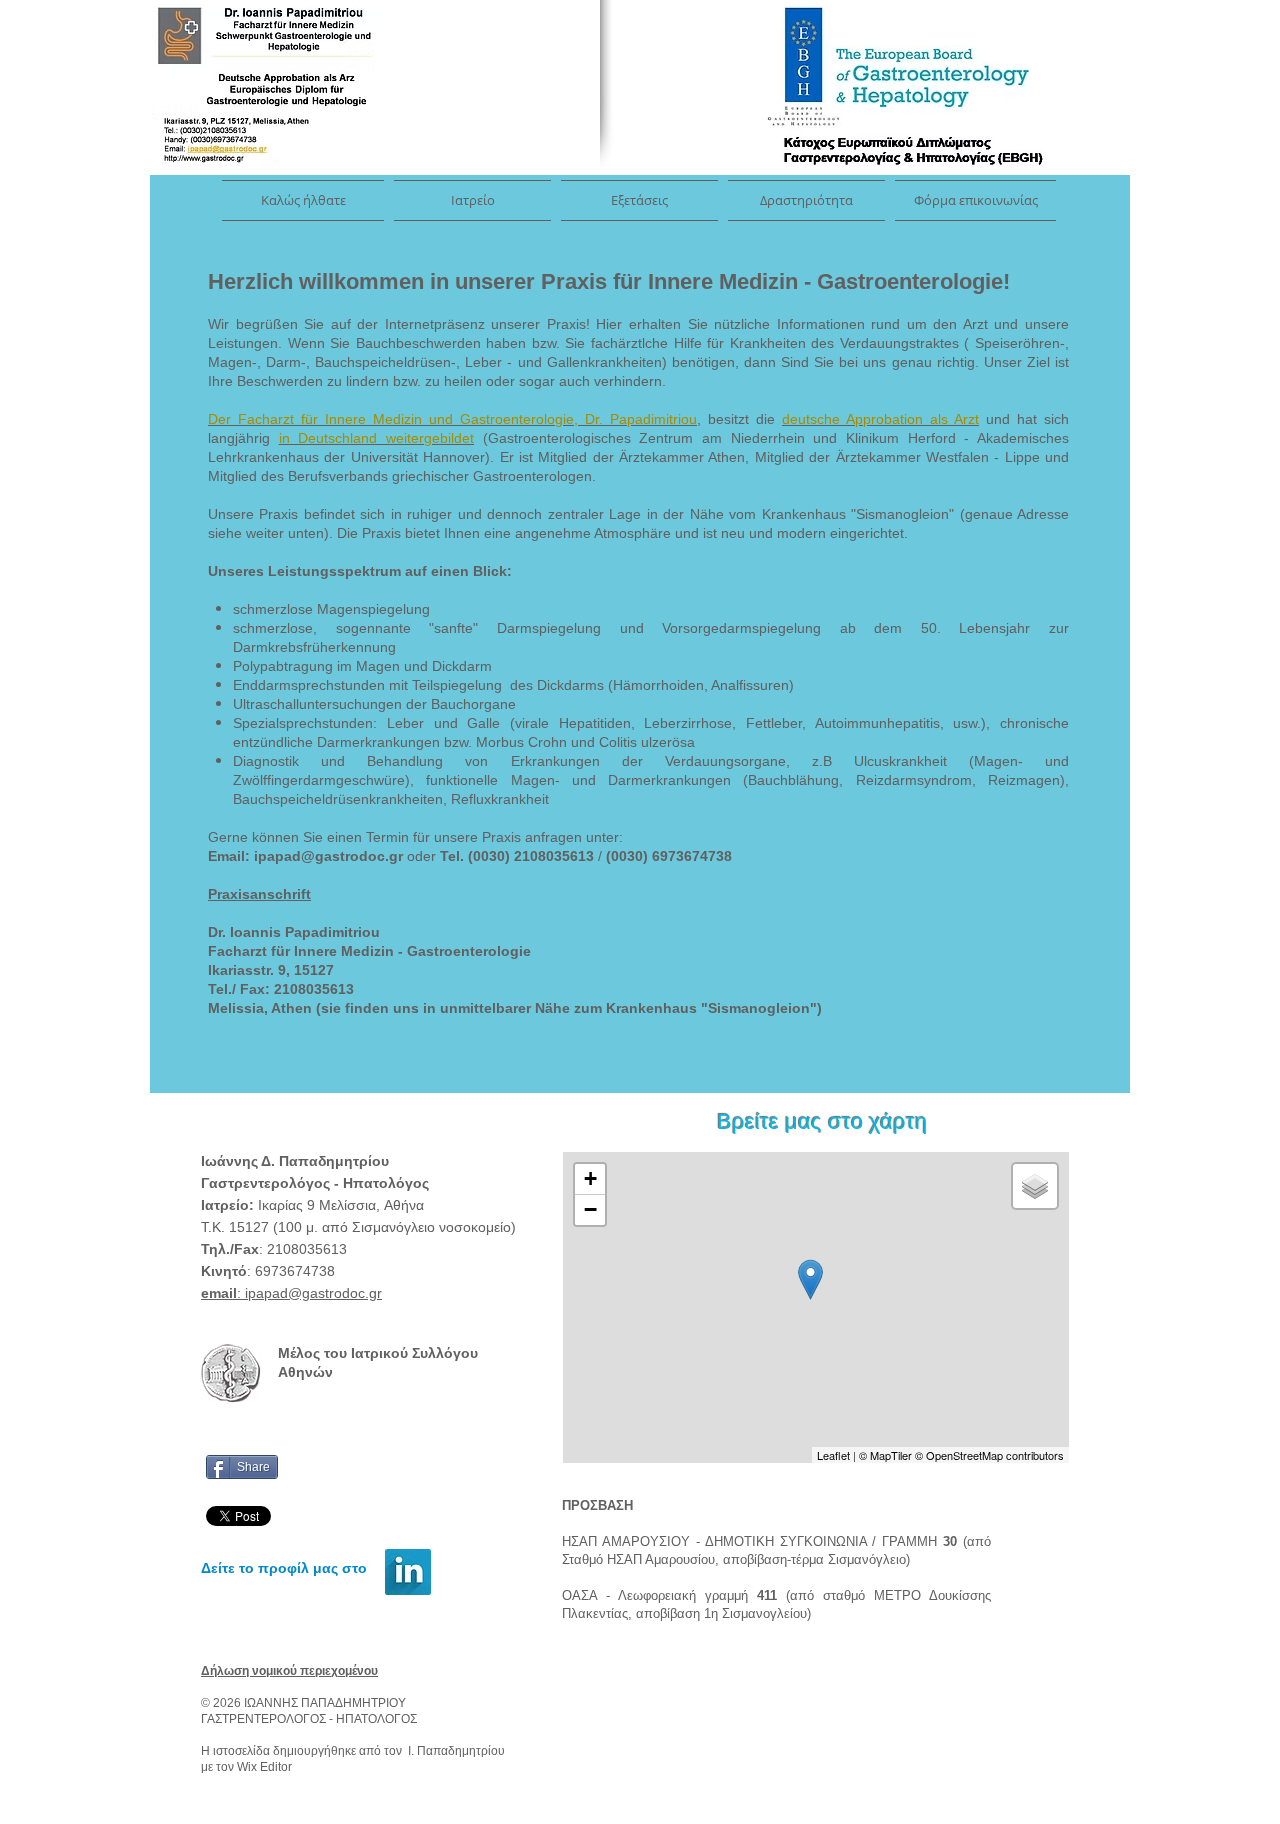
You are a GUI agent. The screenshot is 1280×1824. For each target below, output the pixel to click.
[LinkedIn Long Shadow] (408, 1572)
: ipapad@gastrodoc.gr (291, 1293)
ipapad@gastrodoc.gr (328, 856)
